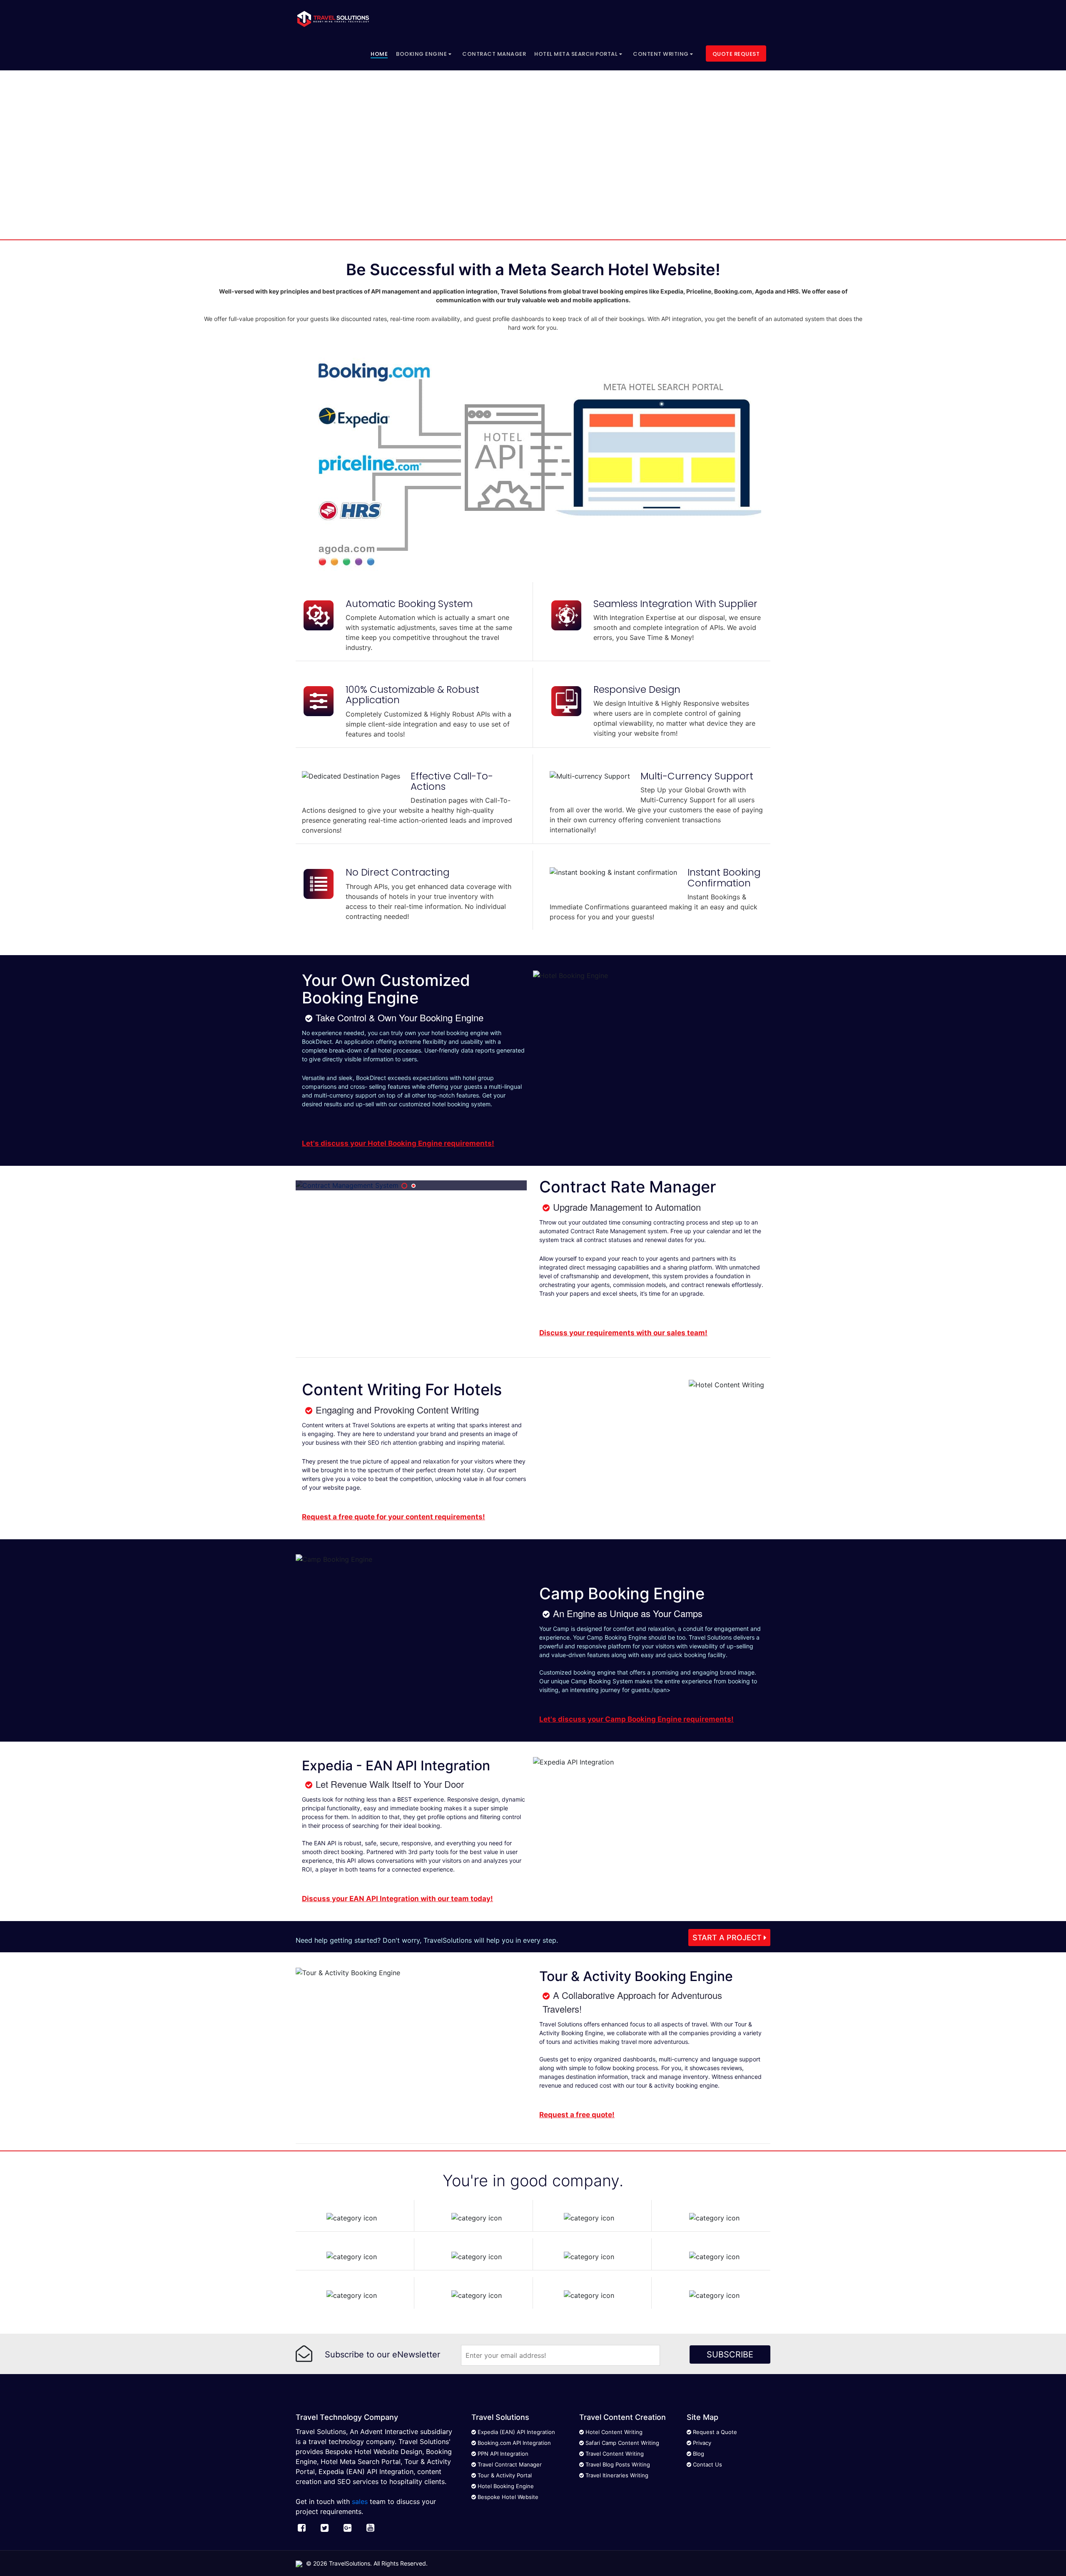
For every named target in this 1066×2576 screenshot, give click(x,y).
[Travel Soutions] (333, 19)
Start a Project (728, 1938)
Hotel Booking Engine (505, 2486)
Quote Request (736, 54)
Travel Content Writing (614, 2454)
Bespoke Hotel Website (507, 2497)
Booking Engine (422, 54)
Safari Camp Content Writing (621, 2443)
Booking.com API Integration (513, 2443)
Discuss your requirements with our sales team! (623, 1333)
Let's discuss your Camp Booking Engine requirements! (636, 1719)
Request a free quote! (577, 2115)
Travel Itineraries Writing (616, 2475)
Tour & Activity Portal (504, 2475)
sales (360, 2501)
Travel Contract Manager (509, 2464)
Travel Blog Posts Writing (617, 2464)
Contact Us (707, 2464)
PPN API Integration (502, 2454)
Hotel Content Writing (613, 2432)
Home (379, 54)
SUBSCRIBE (730, 2354)
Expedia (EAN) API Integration (516, 2432)
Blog (698, 2454)
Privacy (701, 2443)
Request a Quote (714, 2432)
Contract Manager (494, 54)
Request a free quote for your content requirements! (394, 1517)
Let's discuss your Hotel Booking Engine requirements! (398, 1143)
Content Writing (661, 54)
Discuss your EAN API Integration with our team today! (397, 1899)
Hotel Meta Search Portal (577, 54)
